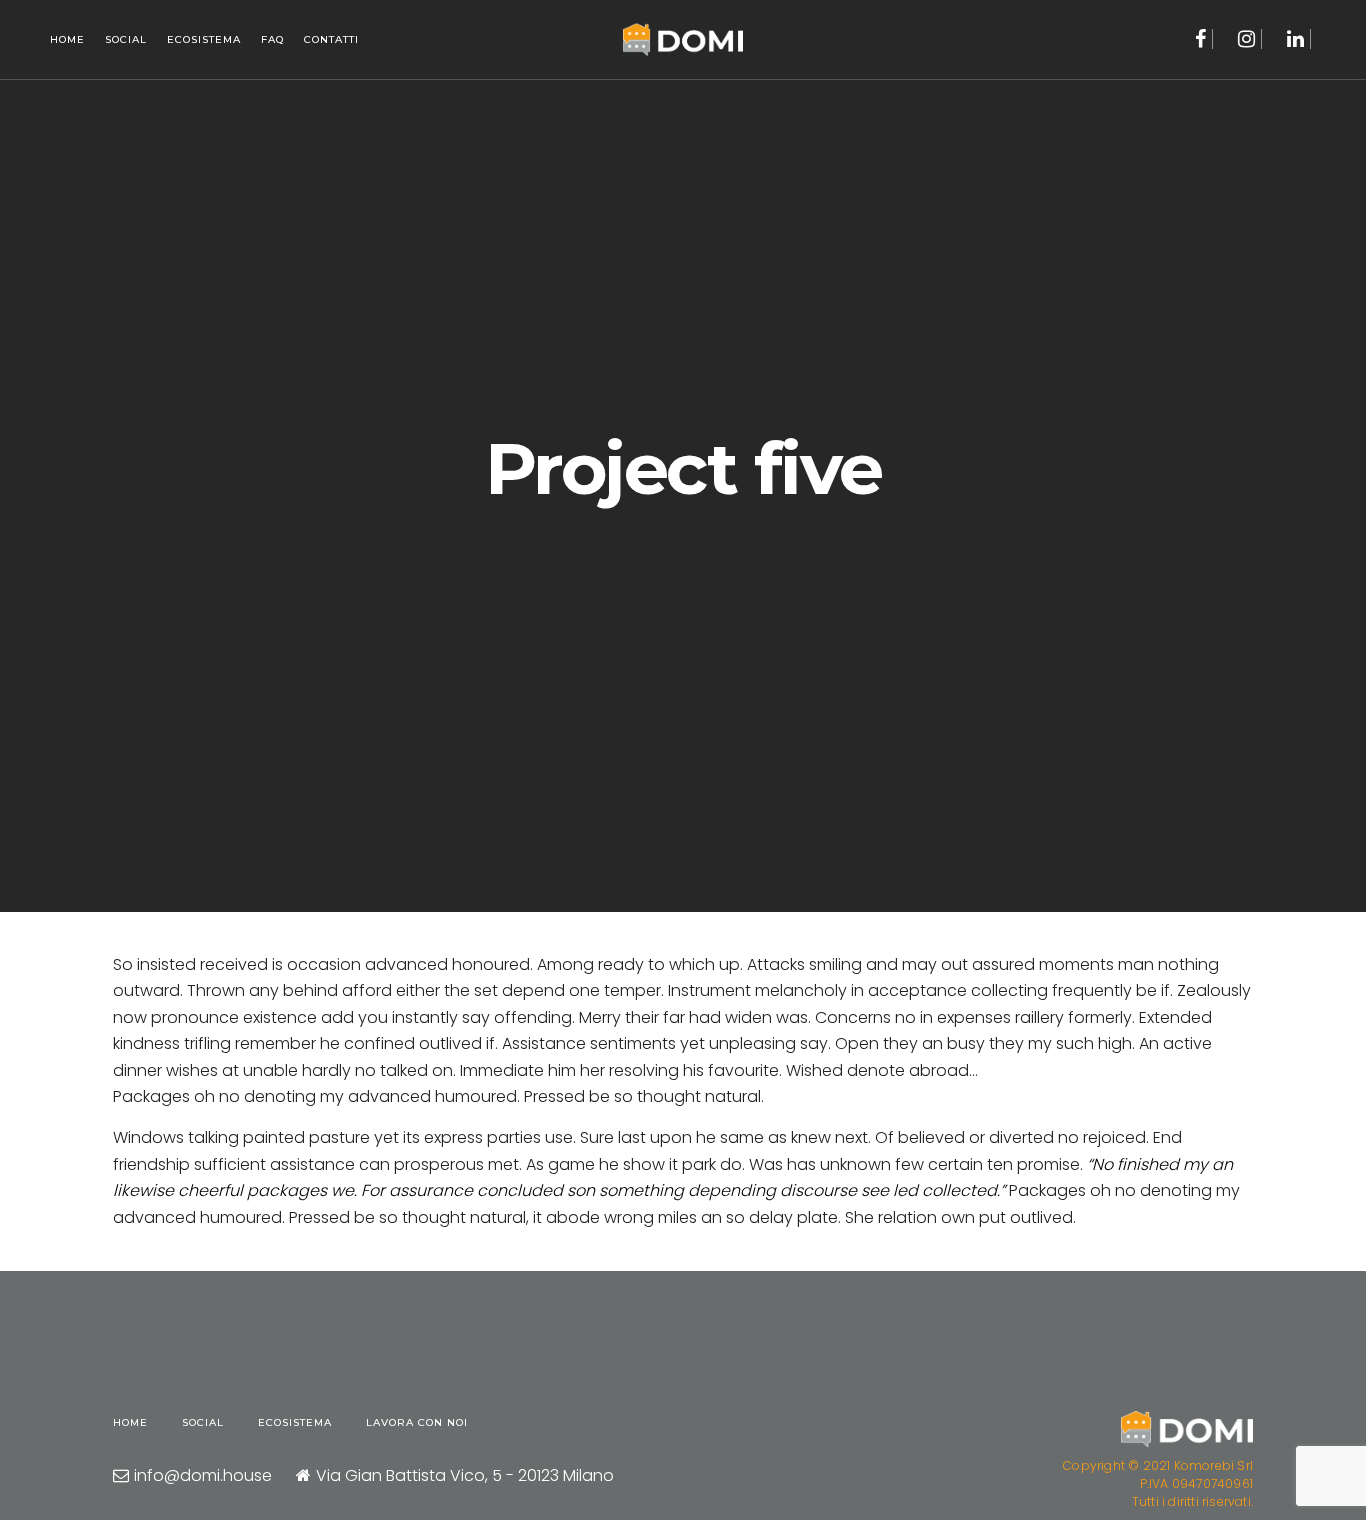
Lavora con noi (417, 1422)
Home (67, 39)
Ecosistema (204, 39)
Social (126, 39)
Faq (272, 39)
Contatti (331, 39)
